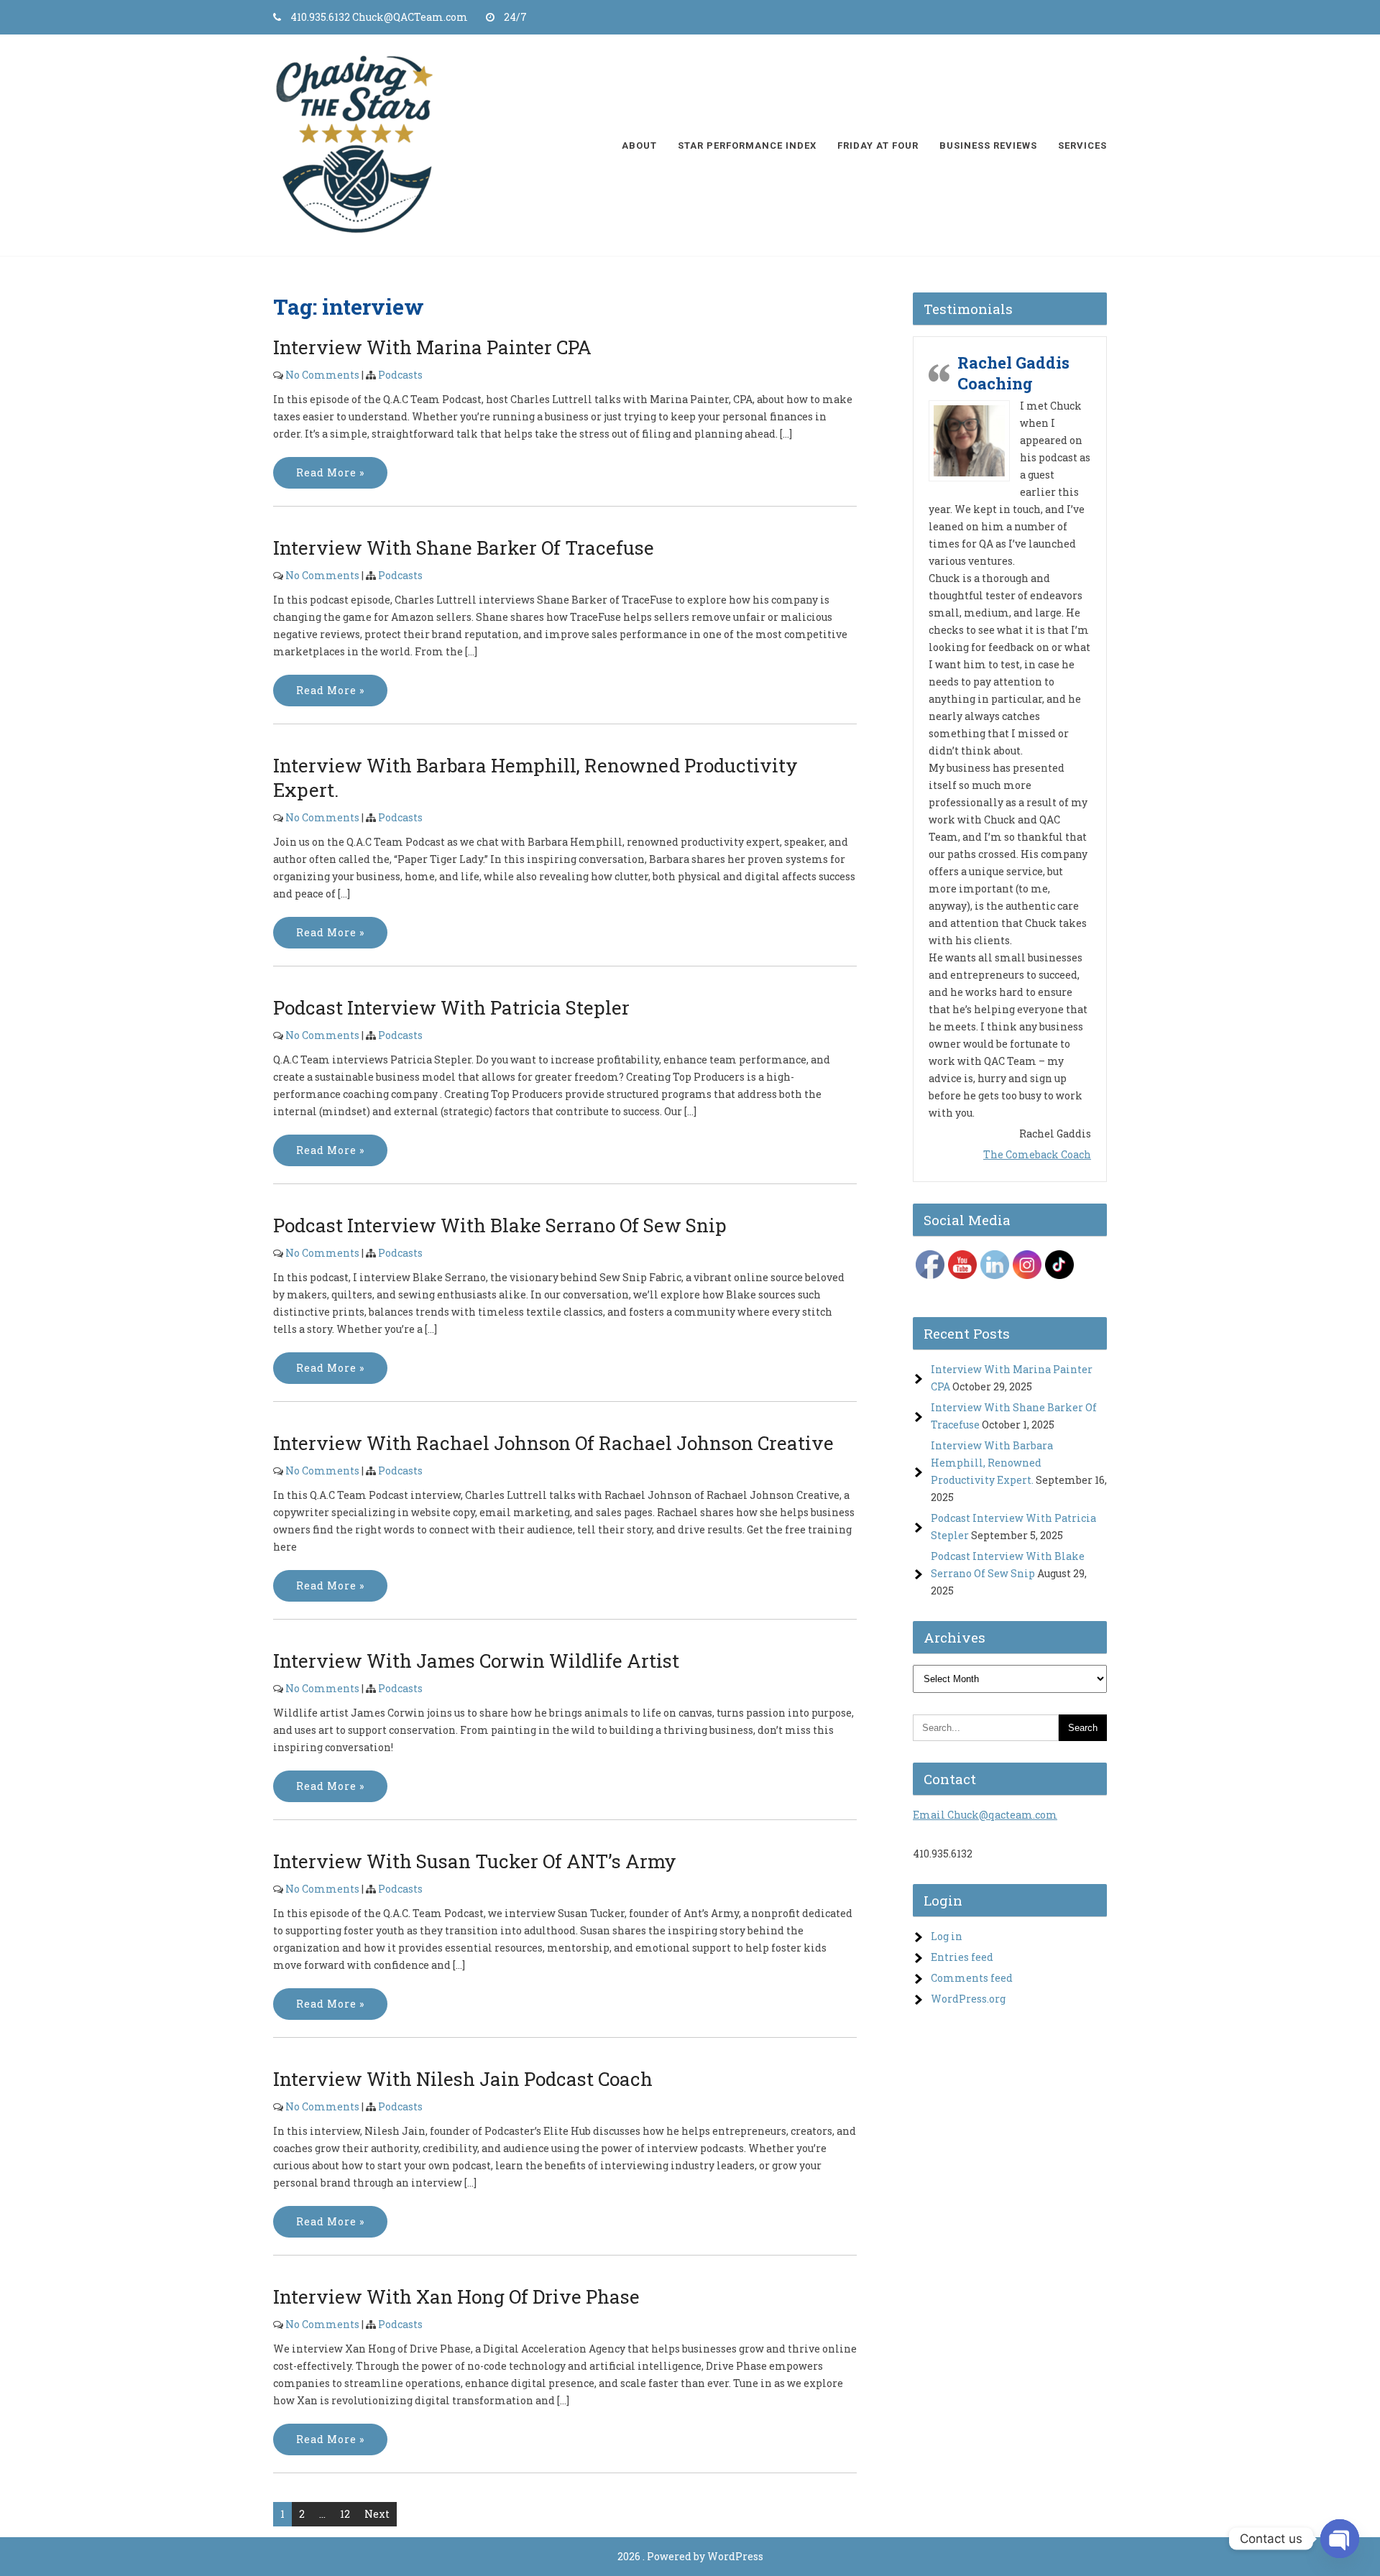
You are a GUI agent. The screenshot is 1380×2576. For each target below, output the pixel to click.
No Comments (322, 375)
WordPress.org (968, 1551)
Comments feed (972, 1530)
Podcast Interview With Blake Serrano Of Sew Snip (500, 1225)
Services (1082, 146)
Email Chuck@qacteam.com (985, 1367)
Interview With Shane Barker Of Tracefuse (464, 548)
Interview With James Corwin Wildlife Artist (476, 1661)
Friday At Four (878, 146)
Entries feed (962, 1509)
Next (377, 2514)
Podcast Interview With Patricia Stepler (451, 1007)
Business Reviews (988, 146)
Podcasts (400, 375)
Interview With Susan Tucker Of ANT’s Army (475, 1861)
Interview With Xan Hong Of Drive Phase (456, 2296)
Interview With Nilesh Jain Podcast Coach (463, 2079)
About (639, 146)
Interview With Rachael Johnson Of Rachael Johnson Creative (553, 1443)
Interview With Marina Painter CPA (432, 347)
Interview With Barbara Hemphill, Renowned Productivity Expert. (992, 1015)
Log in (947, 1488)
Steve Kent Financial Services (1015, 710)
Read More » (330, 472)
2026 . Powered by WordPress (690, 2556)
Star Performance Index (747, 146)
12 (345, 2514)
